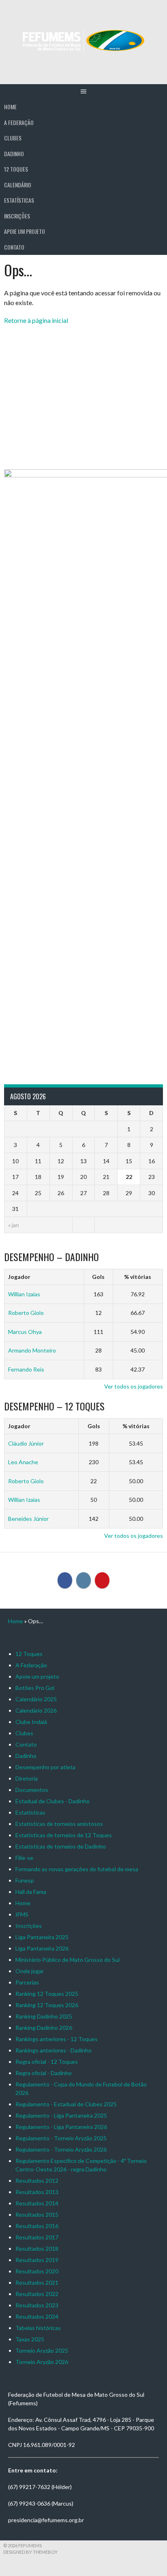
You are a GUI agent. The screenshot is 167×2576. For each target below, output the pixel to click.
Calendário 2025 (36, 1699)
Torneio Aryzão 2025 (42, 2350)
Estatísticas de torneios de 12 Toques (64, 1835)
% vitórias (138, 1277)
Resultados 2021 (37, 2282)
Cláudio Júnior (26, 1443)
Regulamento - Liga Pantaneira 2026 (61, 2127)
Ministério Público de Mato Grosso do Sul (67, 1960)
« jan (14, 1225)
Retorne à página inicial (36, 320)
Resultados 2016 (37, 2226)
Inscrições (17, 216)
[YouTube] (102, 1580)
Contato (14, 247)
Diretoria (27, 1778)
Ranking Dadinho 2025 (44, 2016)
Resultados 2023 (37, 2305)
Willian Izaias (24, 1294)
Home (10, 107)
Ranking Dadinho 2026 (44, 2028)
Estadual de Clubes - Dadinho (52, 1801)
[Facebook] (65, 1580)
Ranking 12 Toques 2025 (47, 1994)
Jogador (19, 1277)
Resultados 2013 (37, 2192)
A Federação (19, 122)
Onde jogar (30, 1971)
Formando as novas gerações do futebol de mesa (77, 1869)
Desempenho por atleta (45, 1767)
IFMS (22, 1914)
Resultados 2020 (37, 2271)
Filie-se (24, 1858)
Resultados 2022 (37, 2294)
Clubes (13, 138)
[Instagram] (83, 1580)
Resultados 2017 (37, 2237)
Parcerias (27, 1982)
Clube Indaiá (31, 1722)
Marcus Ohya (25, 1332)
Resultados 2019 (37, 2260)
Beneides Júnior (28, 1519)
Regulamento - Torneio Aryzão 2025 (61, 2138)
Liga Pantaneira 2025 (42, 1937)
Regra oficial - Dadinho (44, 2073)
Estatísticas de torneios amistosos (59, 1824)
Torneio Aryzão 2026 (42, 2362)
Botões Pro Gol (35, 1688)
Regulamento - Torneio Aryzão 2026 (61, 2149)
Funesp (25, 1880)
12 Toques (16, 169)
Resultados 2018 (37, 2248)
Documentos (32, 1790)
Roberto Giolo (26, 1313)
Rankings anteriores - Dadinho (54, 2050)
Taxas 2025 (30, 2339)
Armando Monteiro (32, 1350)
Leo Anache (23, 1462)
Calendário (18, 185)
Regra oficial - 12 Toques (47, 2062)
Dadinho (14, 154)
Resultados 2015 (37, 2215)
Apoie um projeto (25, 231)
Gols (98, 1277)
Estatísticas (19, 200)
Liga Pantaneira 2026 (42, 1948)
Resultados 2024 (37, 2316)
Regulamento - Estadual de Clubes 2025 (66, 2104)
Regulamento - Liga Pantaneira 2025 (61, 2115)
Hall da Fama (31, 1892)
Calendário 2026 (36, 1710)
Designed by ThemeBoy (30, 2552)
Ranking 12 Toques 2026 (47, 2005)
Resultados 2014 (37, 2203)
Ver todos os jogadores (134, 1386)
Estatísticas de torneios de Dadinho (61, 1846)
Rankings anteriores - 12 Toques (57, 2039)
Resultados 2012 (37, 2181)
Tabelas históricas (38, 2328)
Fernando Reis (26, 1369)
